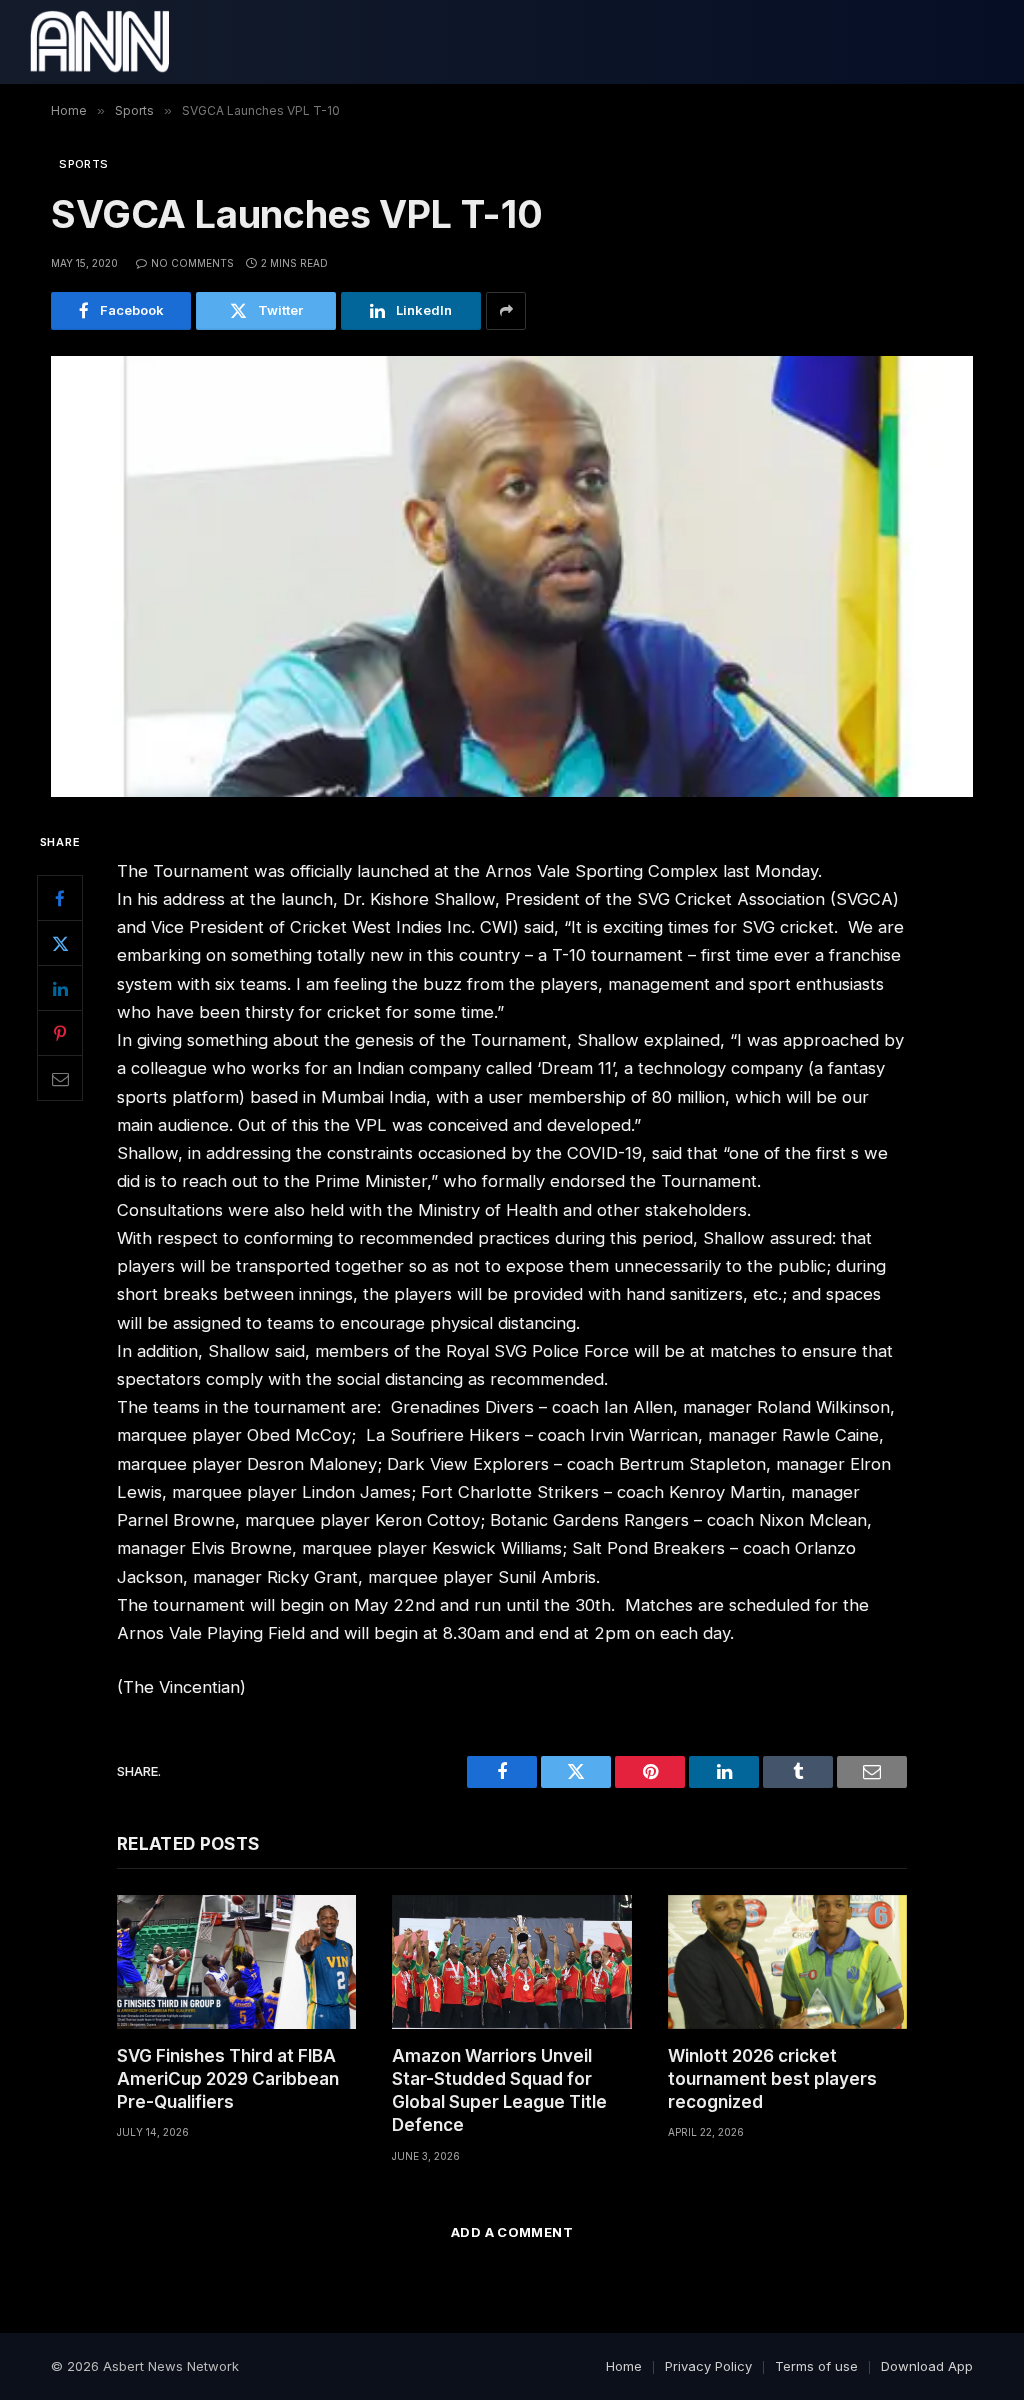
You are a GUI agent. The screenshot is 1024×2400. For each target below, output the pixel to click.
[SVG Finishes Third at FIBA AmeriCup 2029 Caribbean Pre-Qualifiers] (236, 1962)
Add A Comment (512, 2232)
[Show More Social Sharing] (506, 311)
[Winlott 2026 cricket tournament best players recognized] (787, 1962)
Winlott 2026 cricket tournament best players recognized (772, 2079)
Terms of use (816, 2366)
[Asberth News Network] (99, 42)
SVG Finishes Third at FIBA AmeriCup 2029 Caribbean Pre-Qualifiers (228, 2079)
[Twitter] (60, 943)
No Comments (192, 263)
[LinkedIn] (60, 988)
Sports (83, 164)
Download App (927, 2366)
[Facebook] (60, 898)
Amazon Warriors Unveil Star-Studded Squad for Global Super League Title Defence (499, 2090)
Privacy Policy (708, 2366)
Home (624, 2366)
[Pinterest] (60, 1033)
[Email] (60, 1078)
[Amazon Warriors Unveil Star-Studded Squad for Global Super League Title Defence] (511, 1962)
